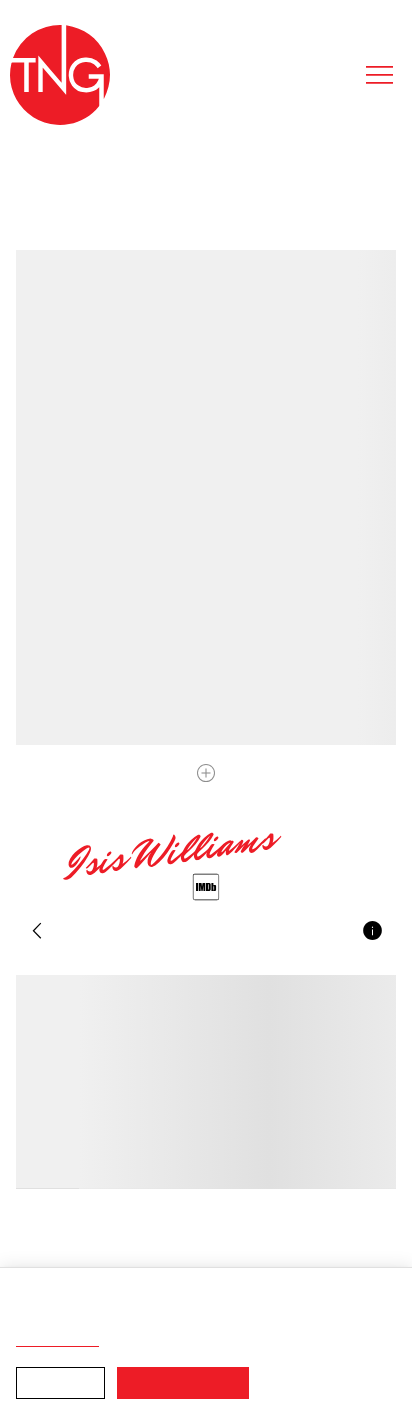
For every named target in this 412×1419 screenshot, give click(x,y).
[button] (36, 935)
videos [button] (208, 936)
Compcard (302, 936)
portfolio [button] (113, 936)
